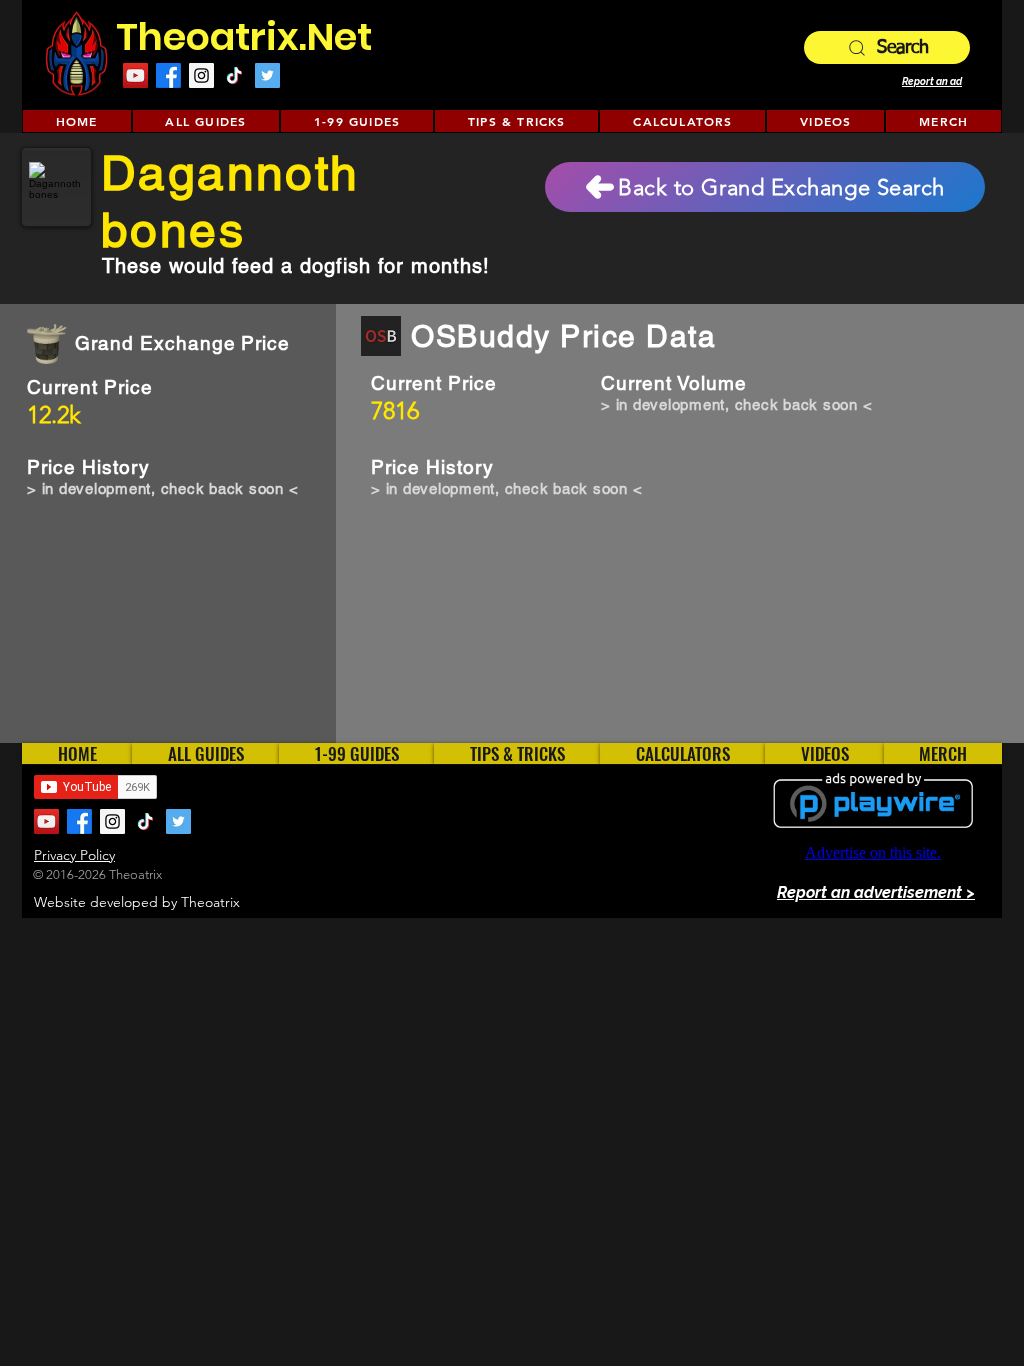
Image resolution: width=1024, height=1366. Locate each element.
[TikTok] (234, 75)
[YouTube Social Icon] (135, 75)
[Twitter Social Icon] (267, 75)
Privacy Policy (74, 855)
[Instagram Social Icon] (201, 75)
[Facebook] (168, 75)
